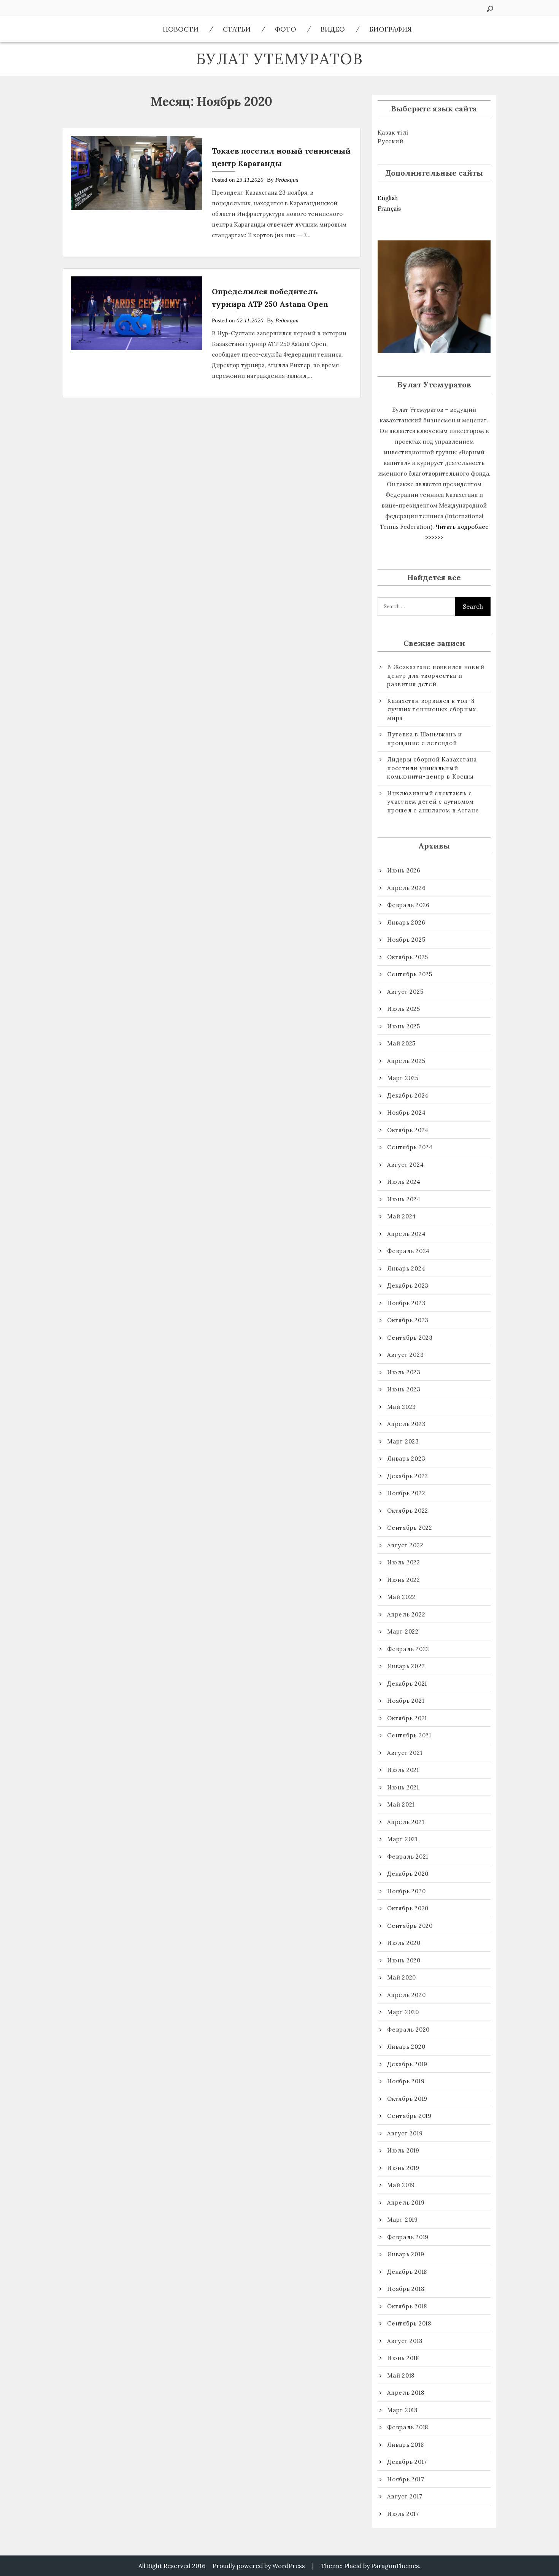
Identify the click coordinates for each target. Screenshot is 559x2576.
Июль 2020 (404, 1943)
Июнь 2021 (403, 1787)
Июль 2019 (403, 2150)
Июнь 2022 (404, 1580)
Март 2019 (403, 2220)
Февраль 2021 (408, 1857)
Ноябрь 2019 (406, 2081)
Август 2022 (405, 1545)
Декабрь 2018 (407, 2272)
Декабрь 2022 (408, 1476)
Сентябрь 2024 (410, 1147)
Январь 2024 (406, 1268)
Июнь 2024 (404, 1199)
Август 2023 (405, 1355)
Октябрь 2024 (408, 1130)
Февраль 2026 (408, 905)
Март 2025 (403, 1078)
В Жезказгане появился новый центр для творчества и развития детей (436, 676)
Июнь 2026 (404, 870)
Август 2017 (405, 2496)
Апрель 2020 (406, 1995)
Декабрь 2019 (407, 2064)
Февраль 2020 (408, 2030)
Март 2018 (402, 2410)
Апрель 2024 (406, 1234)
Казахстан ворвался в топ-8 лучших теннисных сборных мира (432, 709)
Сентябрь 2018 (409, 2323)
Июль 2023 (404, 1372)
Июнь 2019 (403, 2168)
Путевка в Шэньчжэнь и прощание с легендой (425, 739)
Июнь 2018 (403, 2358)
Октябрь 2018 (407, 2306)
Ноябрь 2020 (406, 1891)
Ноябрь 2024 (406, 1113)
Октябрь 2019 (407, 2099)
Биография (391, 29)
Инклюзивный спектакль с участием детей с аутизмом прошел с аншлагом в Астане (433, 802)
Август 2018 (405, 2341)
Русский (390, 141)
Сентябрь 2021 (409, 1735)
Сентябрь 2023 (410, 1338)
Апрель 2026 (406, 888)
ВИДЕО (333, 29)
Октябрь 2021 (407, 1718)
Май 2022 (401, 1597)
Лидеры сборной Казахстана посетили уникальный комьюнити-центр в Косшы (432, 768)
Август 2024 (405, 1165)
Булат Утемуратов (279, 59)
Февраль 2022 (408, 1649)
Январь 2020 (406, 2047)
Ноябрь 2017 (406, 2479)
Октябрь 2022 (408, 1511)
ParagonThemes (395, 2566)
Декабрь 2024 (408, 1095)
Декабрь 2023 (408, 1286)
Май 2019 (401, 2185)
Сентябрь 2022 (410, 1528)
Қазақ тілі (393, 132)
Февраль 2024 (408, 1251)
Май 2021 (401, 1804)
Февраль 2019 (408, 2237)
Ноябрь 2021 (406, 1701)
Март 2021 (402, 1839)
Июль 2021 (403, 1770)
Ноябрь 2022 (406, 1493)
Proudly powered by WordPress (259, 2566)
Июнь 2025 (404, 1026)
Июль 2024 (404, 1182)
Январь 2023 (406, 1459)
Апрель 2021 (406, 1822)
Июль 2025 (404, 1009)
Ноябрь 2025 (406, 940)
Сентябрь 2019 (409, 2116)
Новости (181, 29)
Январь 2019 (406, 2254)
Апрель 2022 (406, 1614)
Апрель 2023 (406, 1424)
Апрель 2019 (406, 2202)
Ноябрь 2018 (406, 2289)
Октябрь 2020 (408, 1908)
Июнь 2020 (404, 1960)
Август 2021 (405, 1753)
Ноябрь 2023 (406, 1303)
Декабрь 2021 (407, 1684)
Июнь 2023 (404, 1389)
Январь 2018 (405, 2445)
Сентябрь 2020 (410, 1926)
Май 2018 (401, 2375)
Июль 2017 (403, 2514)
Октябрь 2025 (408, 957)
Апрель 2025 (406, 1061)
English (388, 198)
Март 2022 (403, 1631)
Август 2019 (405, 2133)
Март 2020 (403, 2012)
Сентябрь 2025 (410, 974)
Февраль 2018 (408, 2427)
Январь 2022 (406, 1666)
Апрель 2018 (406, 2393)
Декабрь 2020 (408, 1874)
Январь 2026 (406, 922)
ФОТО (286, 29)
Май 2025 (401, 1043)
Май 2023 (402, 1407)
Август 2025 (405, 992)
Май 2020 (402, 1977)
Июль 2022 (404, 1562)
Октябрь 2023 (408, 1320)
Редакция (287, 180)
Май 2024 (402, 1216)
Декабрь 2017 (407, 2462)
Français (389, 209)
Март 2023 (403, 1441)
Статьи (237, 29)
